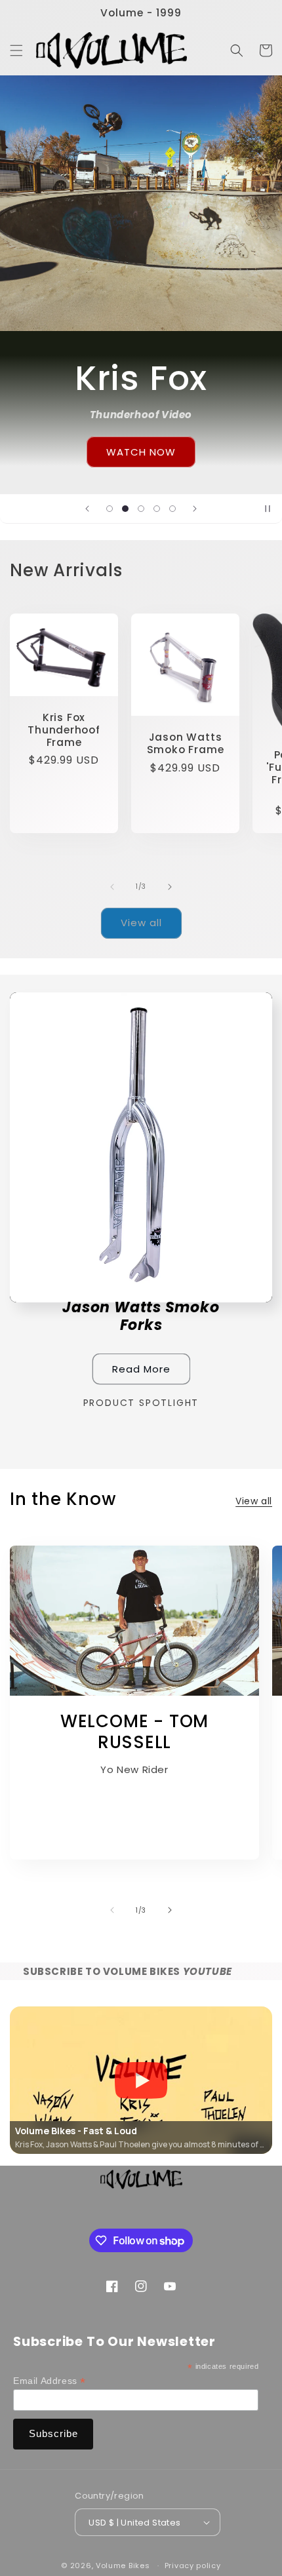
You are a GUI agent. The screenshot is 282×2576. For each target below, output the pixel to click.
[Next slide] (195, 509)
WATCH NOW (141, 451)
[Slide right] (170, 887)
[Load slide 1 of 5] (110, 509)
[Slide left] (112, 887)
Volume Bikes (123, 2566)
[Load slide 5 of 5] (172, 509)
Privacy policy (193, 2566)
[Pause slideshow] (268, 509)
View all (141, 923)
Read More (141, 1369)
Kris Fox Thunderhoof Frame (64, 730)
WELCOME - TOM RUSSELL (134, 1732)
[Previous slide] (87, 509)
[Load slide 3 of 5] (141, 509)
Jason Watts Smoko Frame (186, 743)
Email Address (50, 2381)
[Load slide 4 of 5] (157, 509)
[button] (16, 50)
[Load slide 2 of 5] (125, 509)
